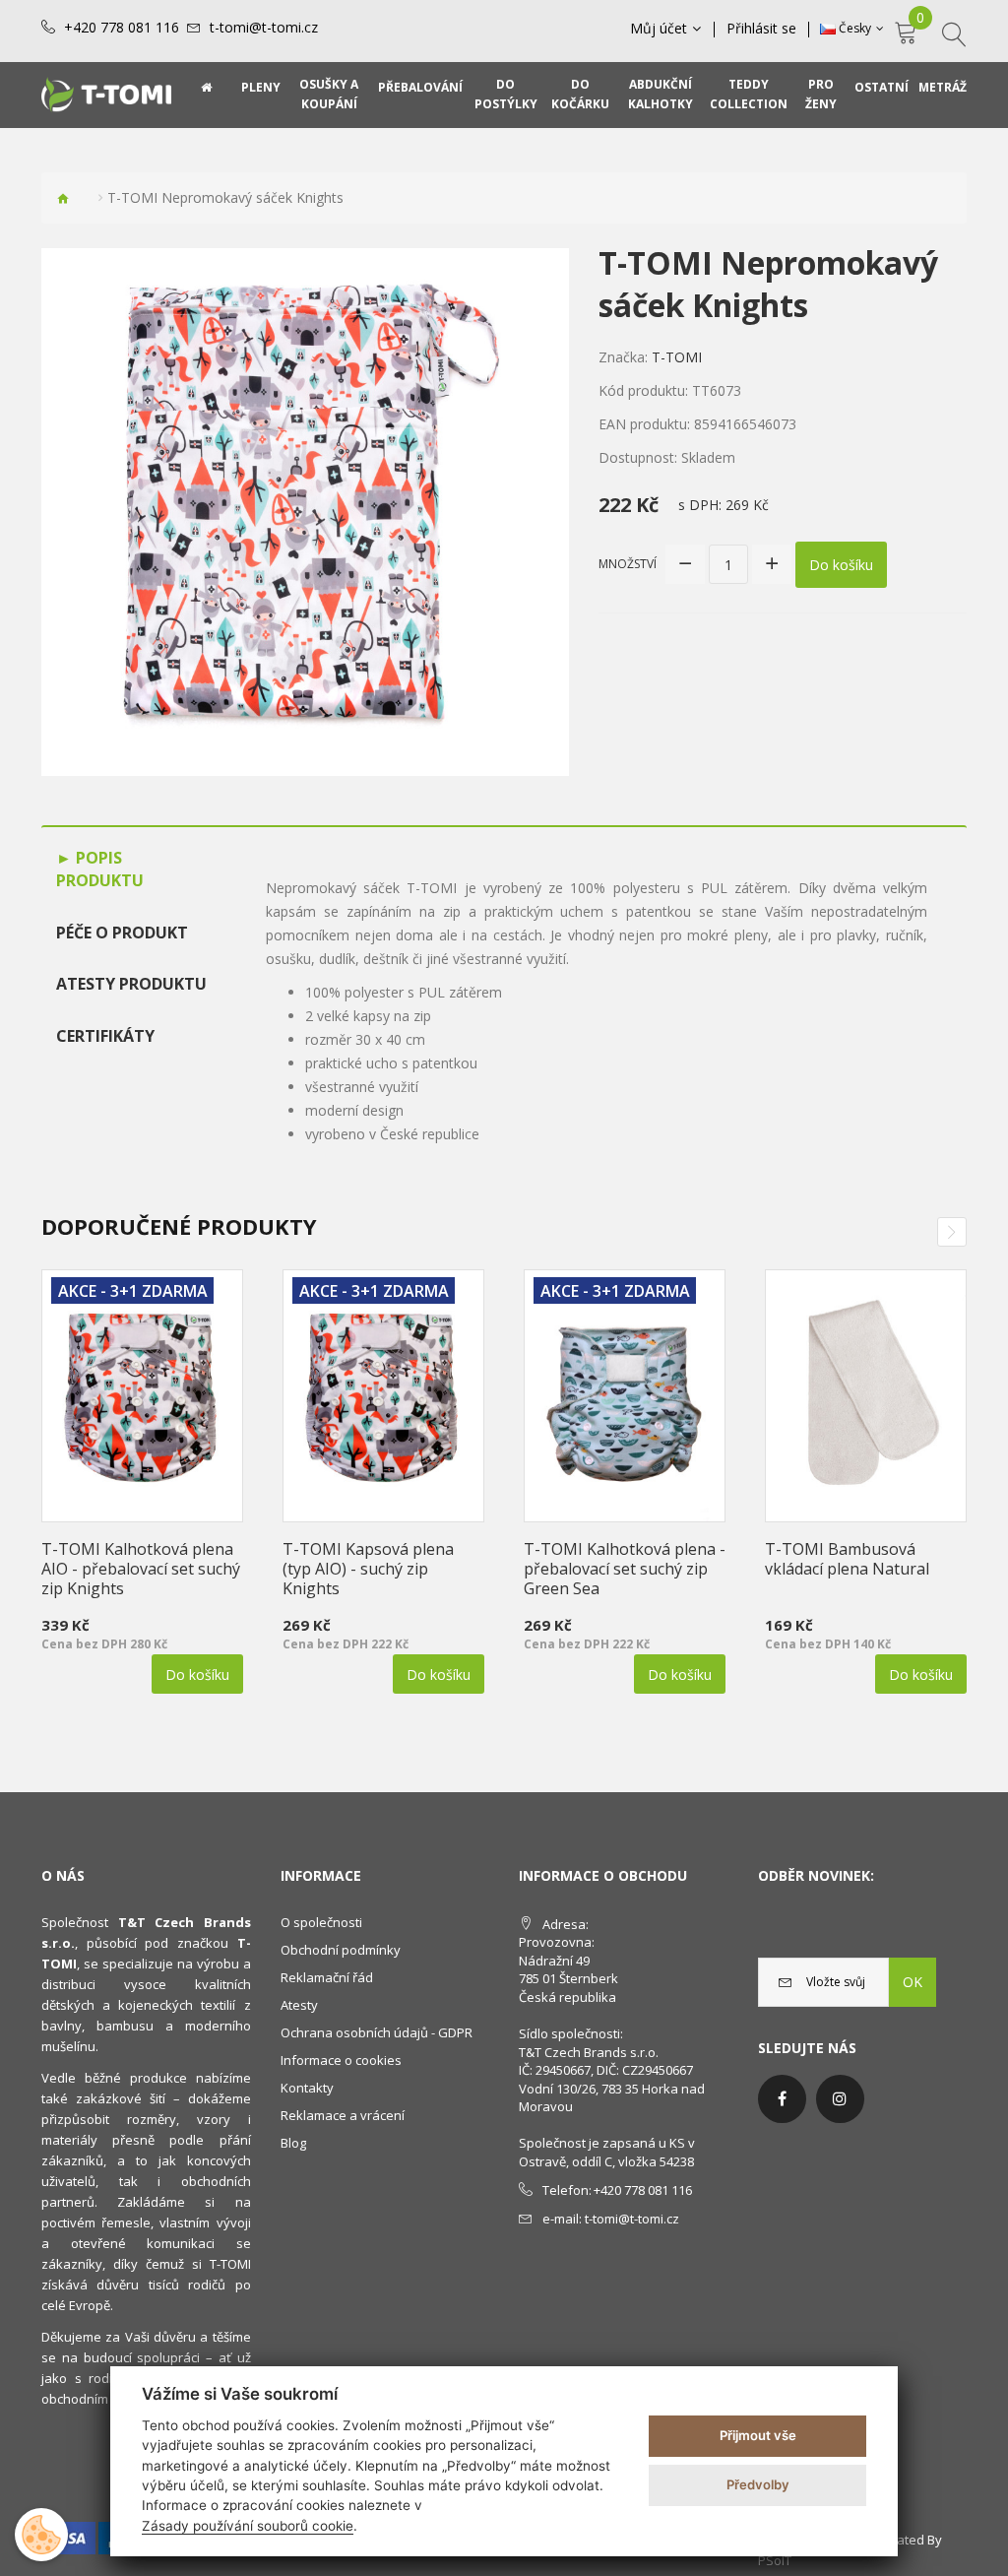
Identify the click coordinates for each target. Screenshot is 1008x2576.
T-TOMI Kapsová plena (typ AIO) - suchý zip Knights (368, 1569)
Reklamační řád (327, 1977)
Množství (628, 564)
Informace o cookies (341, 2060)
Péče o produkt (122, 933)
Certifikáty (105, 1036)
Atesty (299, 2005)
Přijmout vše (758, 2435)
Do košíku (841, 565)
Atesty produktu (131, 984)
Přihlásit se (761, 29)
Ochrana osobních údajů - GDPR (377, 2032)
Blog (293, 2143)
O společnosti (321, 1922)
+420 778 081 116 (122, 28)
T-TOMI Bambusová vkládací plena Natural (847, 1559)
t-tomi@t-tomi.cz (264, 28)
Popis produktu (100, 869)
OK (913, 1982)
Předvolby (758, 2484)
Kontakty (307, 2088)
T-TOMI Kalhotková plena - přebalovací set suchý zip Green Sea (625, 1569)
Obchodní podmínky (341, 1950)
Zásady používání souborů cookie (248, 2526)
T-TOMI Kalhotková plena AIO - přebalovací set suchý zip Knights (141, 1569)
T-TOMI (677, 357)
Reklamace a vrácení (343, 2115)
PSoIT (775, 2560)
